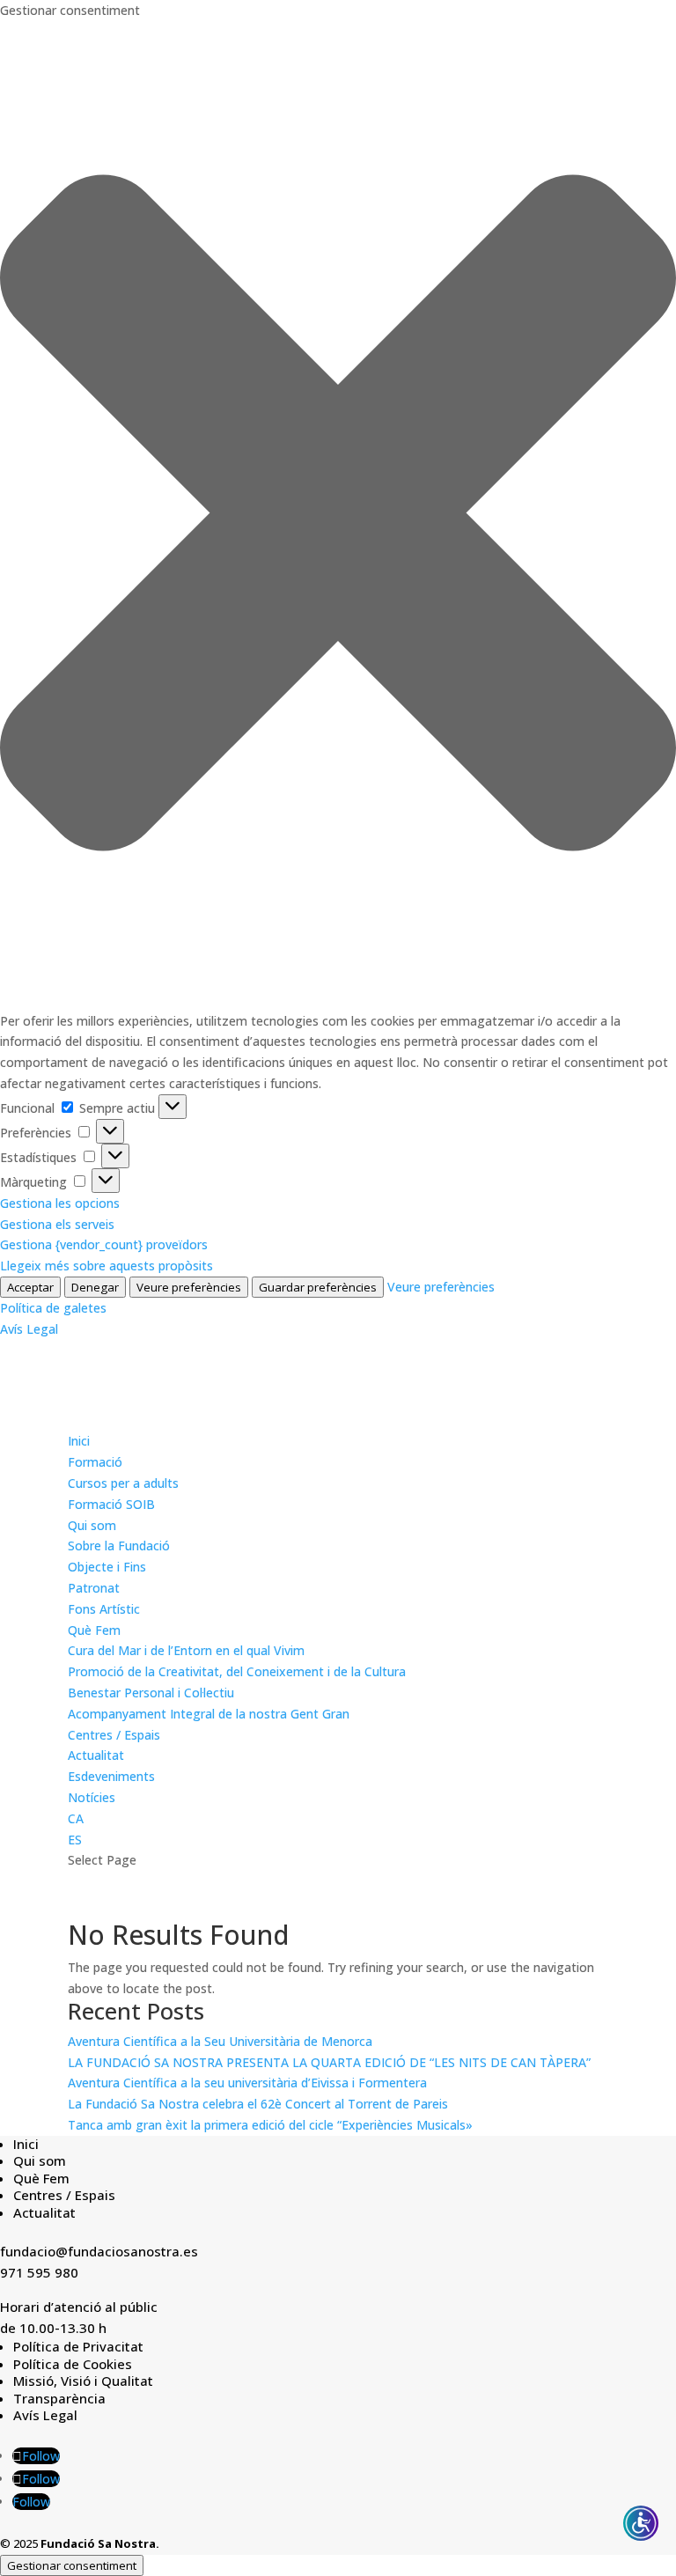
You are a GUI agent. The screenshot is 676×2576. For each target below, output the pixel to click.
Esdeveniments (111, 1776)
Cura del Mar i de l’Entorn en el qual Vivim (186, 1650)
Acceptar (30, 1287)
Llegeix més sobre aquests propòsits (107, 1266)
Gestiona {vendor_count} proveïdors (104, 1244)
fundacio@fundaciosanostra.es (99, 2251)
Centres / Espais (114, 1735)
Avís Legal (29, 1329)
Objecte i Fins (107, 1567)
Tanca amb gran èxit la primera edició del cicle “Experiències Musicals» (270, 2125)
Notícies (92, 1797)
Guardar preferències (318, 1287)
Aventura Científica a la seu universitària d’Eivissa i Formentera (247, 2083)
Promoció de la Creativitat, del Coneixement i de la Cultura (237, 1671)
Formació (95, 1462)
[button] (338, 516)
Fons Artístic (104, 1609)
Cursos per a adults (123, 1483)
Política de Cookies (73, 2364)
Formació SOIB (111, 1504)
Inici (79, 1441)
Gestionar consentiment (72, 2565)
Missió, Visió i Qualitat (83, 2381)
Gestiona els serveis (57, 1224)
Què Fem (94, 1630)
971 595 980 (39, 2272)
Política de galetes (53, 1308)
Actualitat (96, 1755)
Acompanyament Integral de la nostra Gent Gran (209, 1714)
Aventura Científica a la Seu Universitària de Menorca (220, 2041)
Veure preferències (189, 1287)
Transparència (59, 2398)
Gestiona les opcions (60, 1203)
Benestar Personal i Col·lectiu (151, 1693)
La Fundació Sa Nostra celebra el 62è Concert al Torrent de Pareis (258, 2104)
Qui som (92, 1525)
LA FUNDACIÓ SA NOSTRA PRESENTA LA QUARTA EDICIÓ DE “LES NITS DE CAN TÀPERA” (329, 2062)
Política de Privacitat (78, 2346)
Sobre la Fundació (119, 1546)
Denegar (95, 1287)
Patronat (94, 1588)
